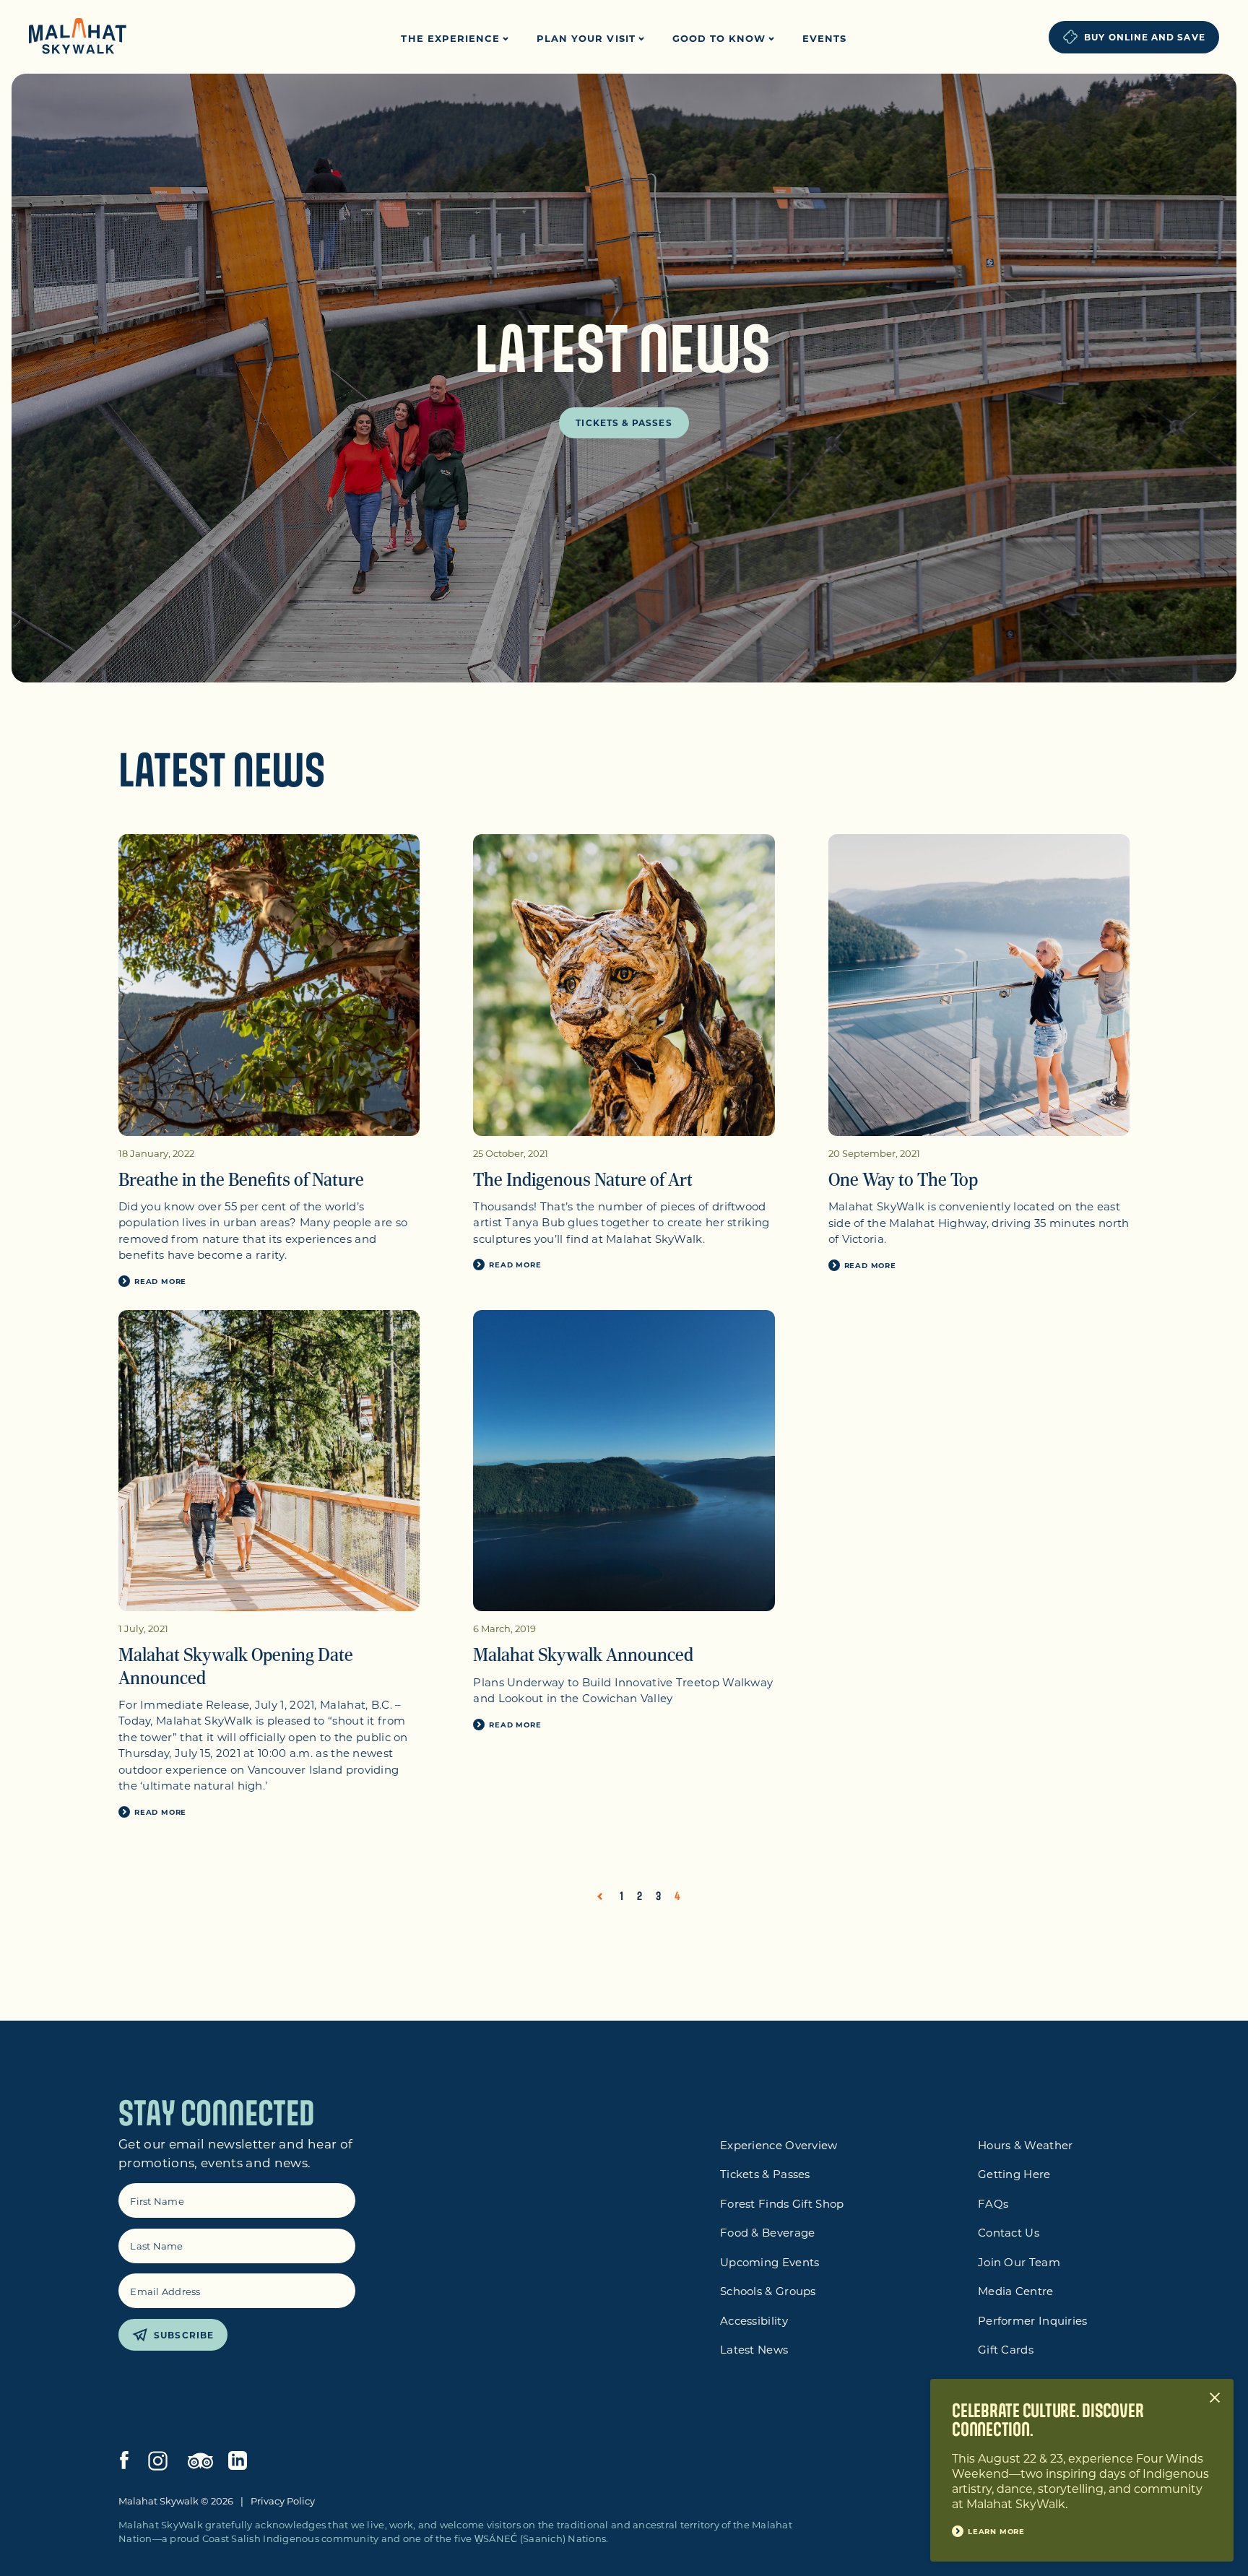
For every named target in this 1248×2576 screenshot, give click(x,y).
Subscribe (184, 2335)
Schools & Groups (768, 2291)
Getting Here (1014, 2174)
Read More (160, 1281)
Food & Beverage (768, 2232)
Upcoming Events (770, 2262)
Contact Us (1009, 2232)
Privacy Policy (283, 2501)
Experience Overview (779, 2145)
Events (824, 38)
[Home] (78, 38)
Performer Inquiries (1033, 2320)
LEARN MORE (996, 2531)
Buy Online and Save (1145, 37)
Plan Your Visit (588, 38)
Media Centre (1016, 2291)
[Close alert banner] (1215, 2398)
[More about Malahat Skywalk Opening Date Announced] (269, 1461)
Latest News (754, 2349)
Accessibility (754, 2320)
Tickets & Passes (624, 422)
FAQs (993, 2203)
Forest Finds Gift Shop (782, 2203)
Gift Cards (1006, 2349)
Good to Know (721, 38)
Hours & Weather (1026, 2145)
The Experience (452, 38)
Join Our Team (1019, 2262)
